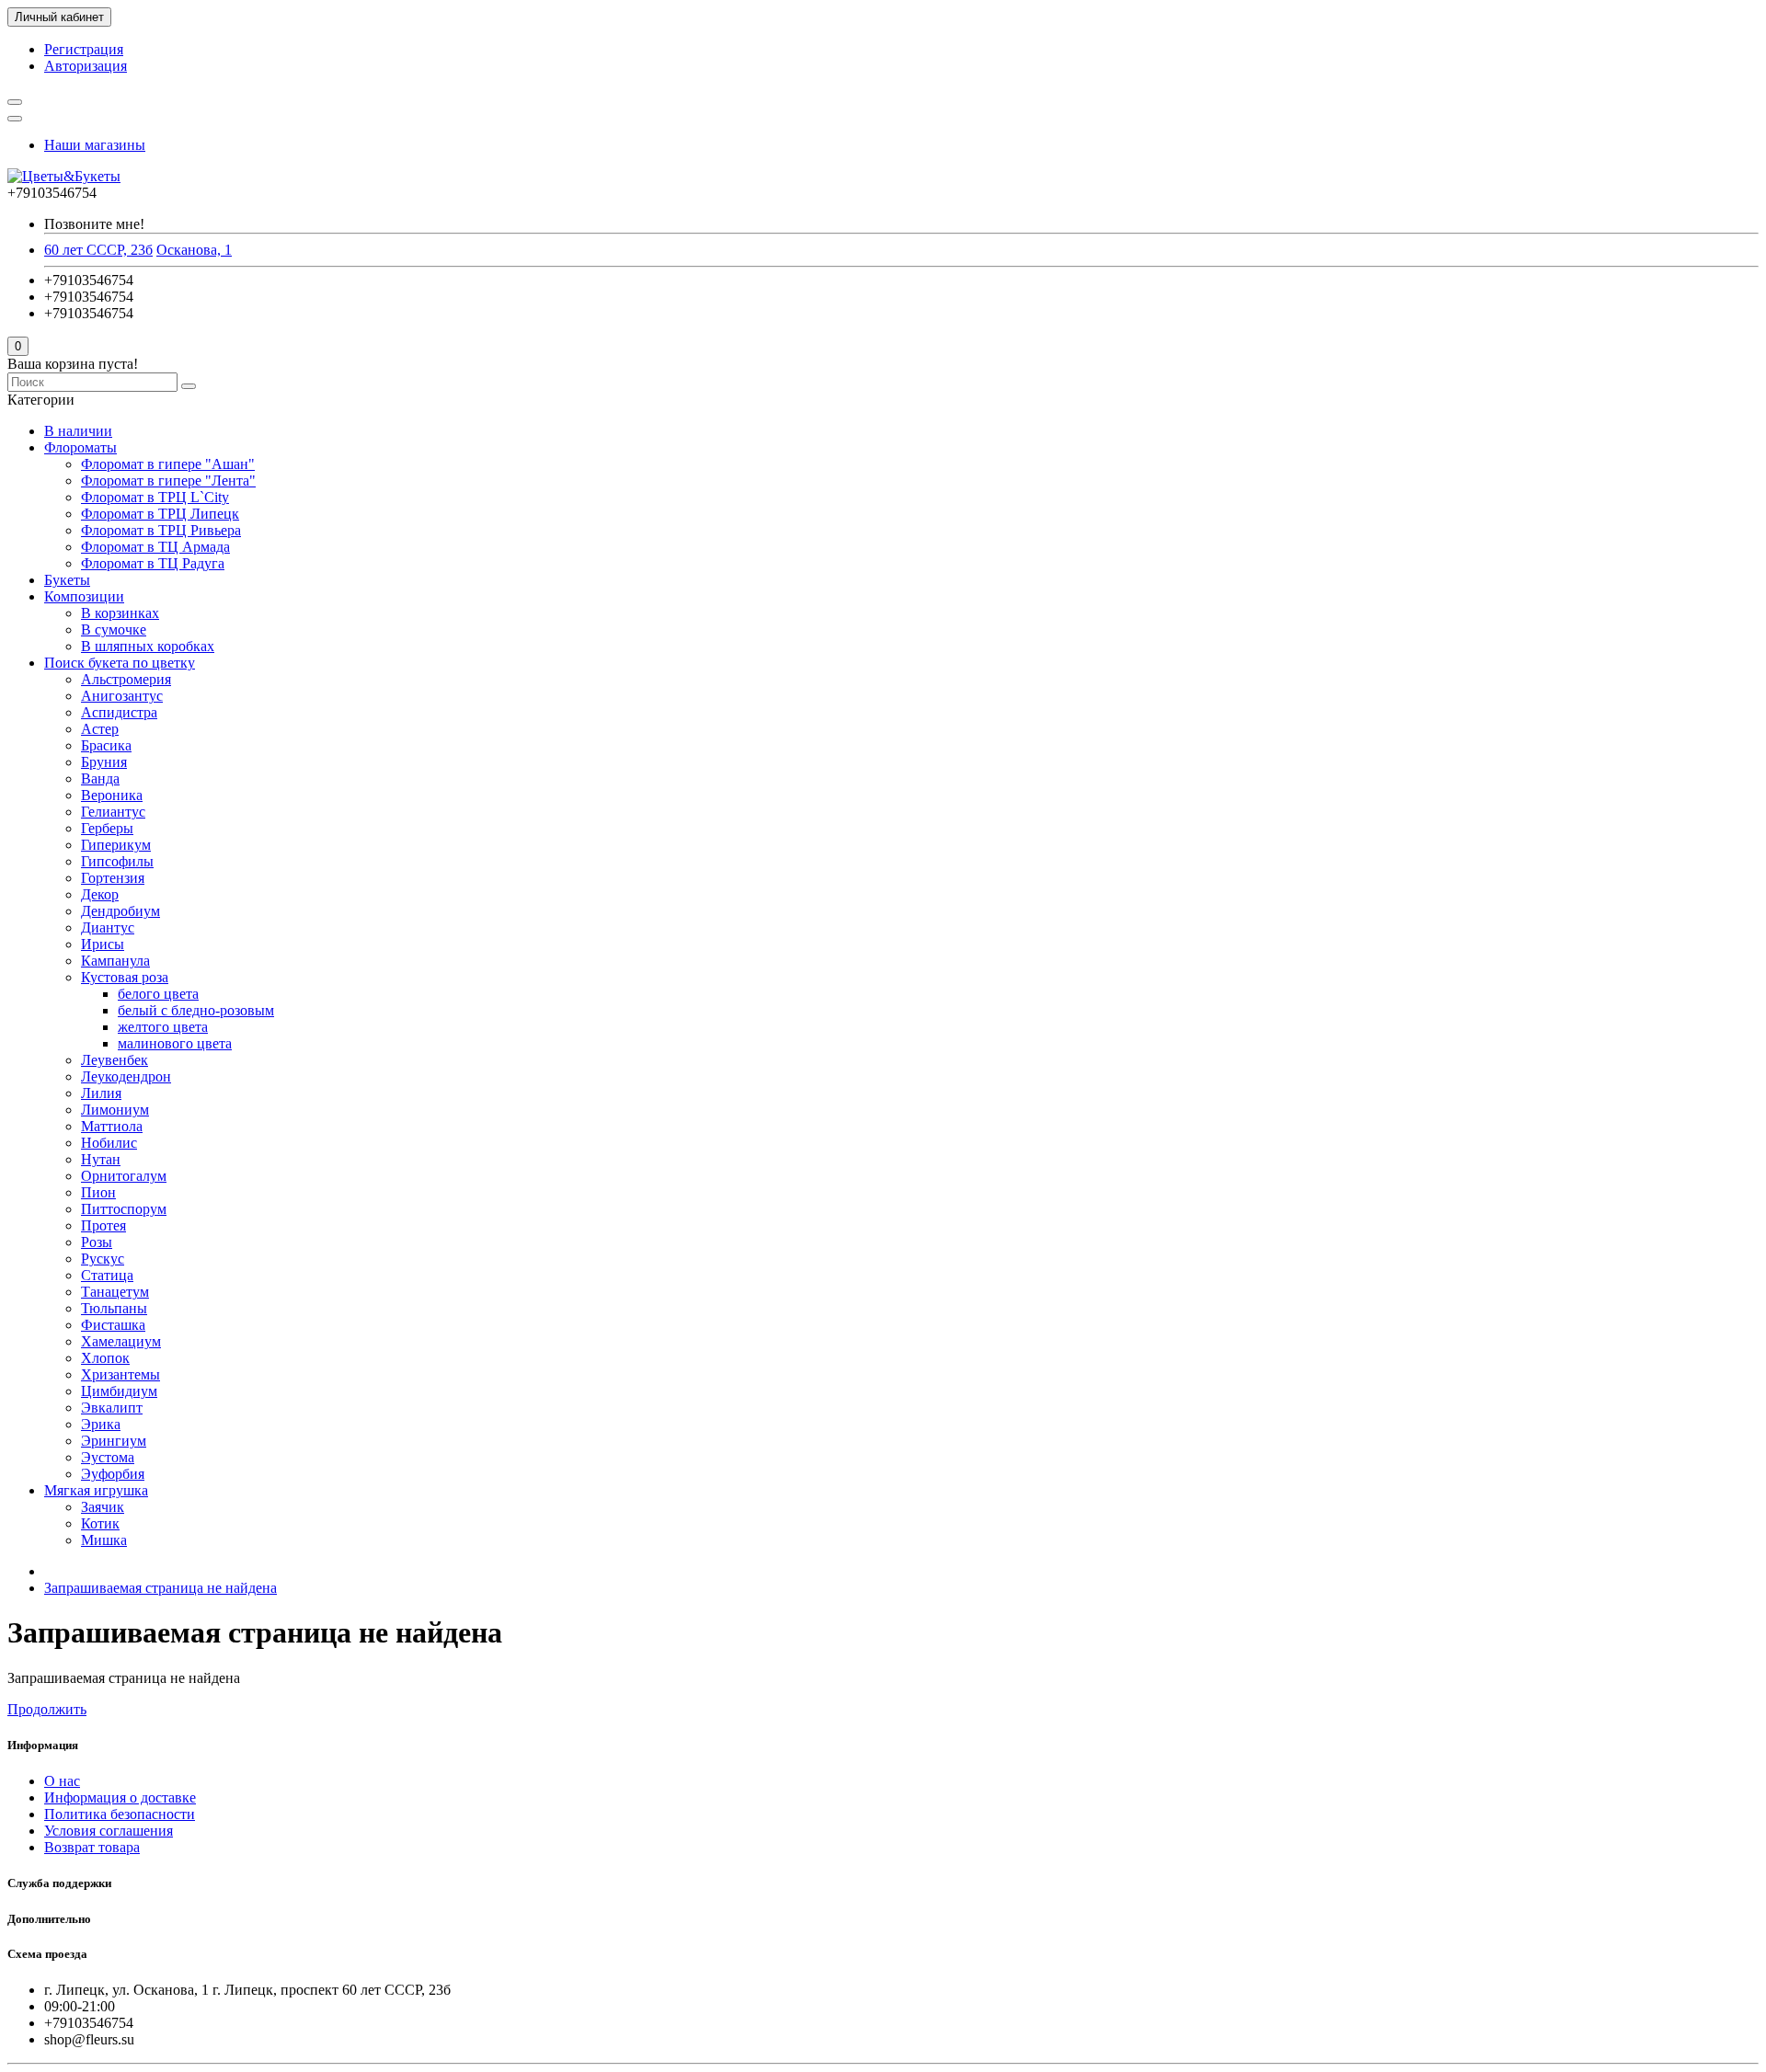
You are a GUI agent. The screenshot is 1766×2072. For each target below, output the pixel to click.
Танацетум (115, 1292)
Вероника (112, 795)
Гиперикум (116, 845)
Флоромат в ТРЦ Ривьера (161, 530)
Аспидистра (119, 712)
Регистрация (84, 49)
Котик (100, 1523)
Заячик (103, 1507)
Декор (100, 894)
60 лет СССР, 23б (98, 250)
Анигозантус (122, 696)
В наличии (78, 431)
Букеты (67, 580)
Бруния (104, 762)
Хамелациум (121, 1341)
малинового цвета (175, 1043)
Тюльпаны (114, 1308)
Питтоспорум (124, 1209)
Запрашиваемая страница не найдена (161, 1588)
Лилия (101, 1093)
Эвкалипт (112, 1408)
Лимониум (115, 1110)
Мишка (104, 1540)
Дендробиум (120, 911)
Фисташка (113, 1325)
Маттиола (112, 1126)
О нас (62, 1781)
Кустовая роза (125, 977)
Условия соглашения (109, 1831)
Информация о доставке (120, 1797)
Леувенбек (115, 1060)
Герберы (107, 828)
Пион (98, 1192)
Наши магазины (95, 145)
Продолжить (47, 1709)
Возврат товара (92, 1847)
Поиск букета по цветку (120, 663)
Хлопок (105, 1358)
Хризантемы (120, 1374)
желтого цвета (163, 1027)
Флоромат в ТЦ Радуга (153, 563)
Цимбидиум (119, 1391)
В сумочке (114, 630)
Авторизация (86, 66)
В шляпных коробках (148, 646)
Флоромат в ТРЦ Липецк (160, 514)
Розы (97, 1242)
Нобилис (109, 1143)
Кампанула (115, 961)
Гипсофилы (117, 861)
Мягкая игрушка (96, 1490)
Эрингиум (114, 1441)
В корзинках (120, 613)
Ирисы (103, 944)
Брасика (106, 745)
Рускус (103, 1259)
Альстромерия (126, 679)
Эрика (101, 1424)
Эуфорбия (113, 1474)
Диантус (108, 927)
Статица (107, 1275)
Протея (103, 1225)
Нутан (101, 1159)
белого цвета (158, 994)
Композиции (84, 596)
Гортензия (113, 878)
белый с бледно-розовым (196, 1010)
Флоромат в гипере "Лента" (168, 481)
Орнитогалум (124, 1176)
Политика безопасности (120, 1814)
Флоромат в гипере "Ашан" (168, 464)
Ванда (100, 778)
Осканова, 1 (194, 250)
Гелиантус (113, 812)
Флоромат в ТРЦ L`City (155, 497)
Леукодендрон (126, 1076)
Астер (100, 729)
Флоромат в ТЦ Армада (155, 547)
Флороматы (80, 447)
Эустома (108, 1457)
